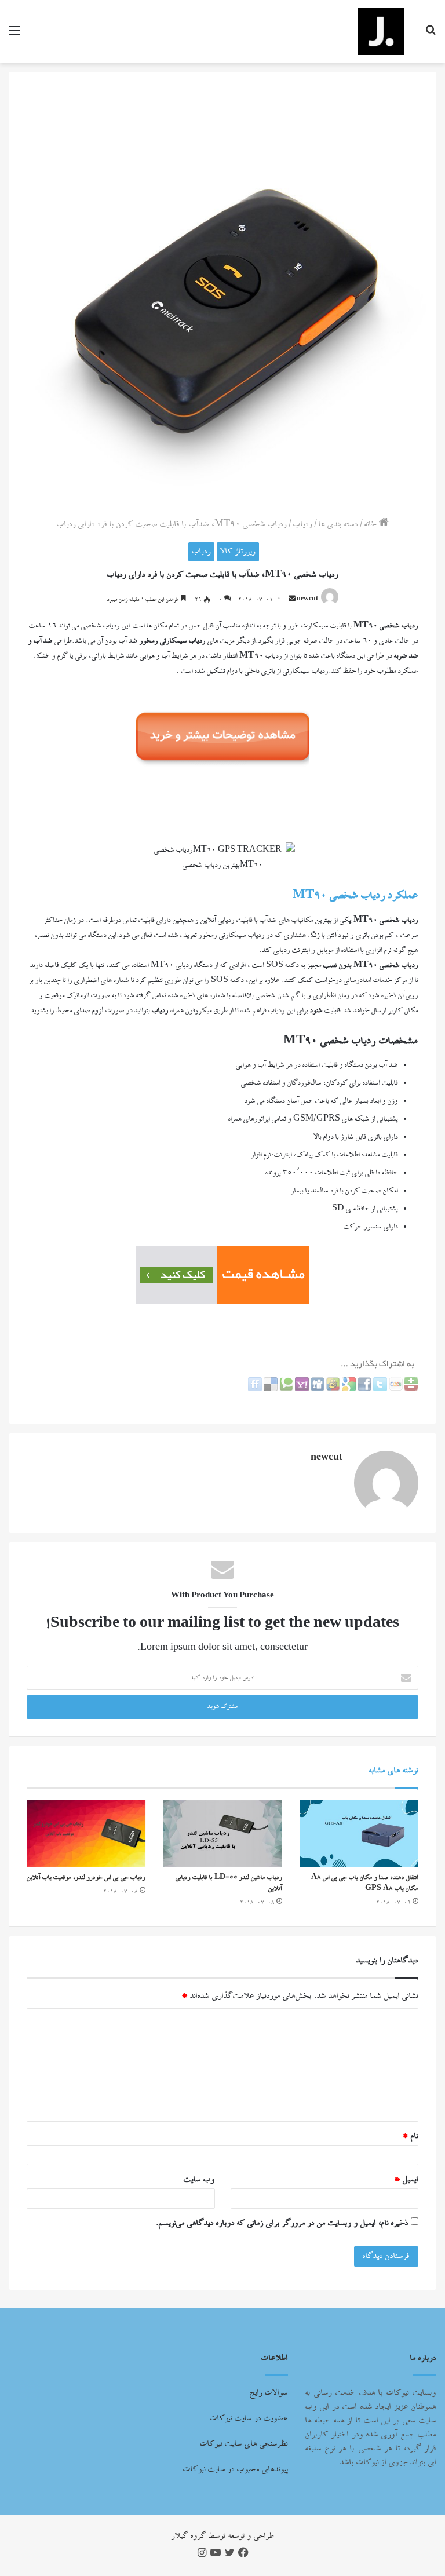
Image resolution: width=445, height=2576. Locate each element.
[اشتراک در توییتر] (379, 1389)
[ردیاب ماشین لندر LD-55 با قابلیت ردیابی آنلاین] (222, 1834)
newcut (307, 600)
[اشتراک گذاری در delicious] (270, 1389)
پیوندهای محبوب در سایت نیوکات (236, 2469)
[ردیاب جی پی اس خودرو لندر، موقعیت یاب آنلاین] (86, 1834)
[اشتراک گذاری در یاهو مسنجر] (301, 1389)
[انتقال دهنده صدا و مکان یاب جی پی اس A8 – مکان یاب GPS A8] (359, 1834)
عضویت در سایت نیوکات (249, 2418)
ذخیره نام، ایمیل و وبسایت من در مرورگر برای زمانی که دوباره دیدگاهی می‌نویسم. (282, 2223)
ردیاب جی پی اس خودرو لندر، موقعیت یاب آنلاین (86, 1878)
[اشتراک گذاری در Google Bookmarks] (348, 1389)
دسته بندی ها (338, 524)
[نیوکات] (381, 32)
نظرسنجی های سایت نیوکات (244, 2444)
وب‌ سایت (199, 2180)
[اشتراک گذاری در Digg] (317, 1389)
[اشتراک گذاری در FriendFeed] (255, 1389)
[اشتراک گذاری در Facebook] (364, 1389)
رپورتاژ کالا (238, 552)
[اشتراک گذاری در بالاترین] (411, 1389)
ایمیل (406, 2180)
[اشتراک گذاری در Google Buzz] (332, 1389)
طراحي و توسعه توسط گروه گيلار (223, 2536)
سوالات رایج (269, 2393)
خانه (372, 524)
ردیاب (303, 524)
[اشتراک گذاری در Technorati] (285, 1389)
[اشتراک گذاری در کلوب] (395, 1389)
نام (410, 2136)
